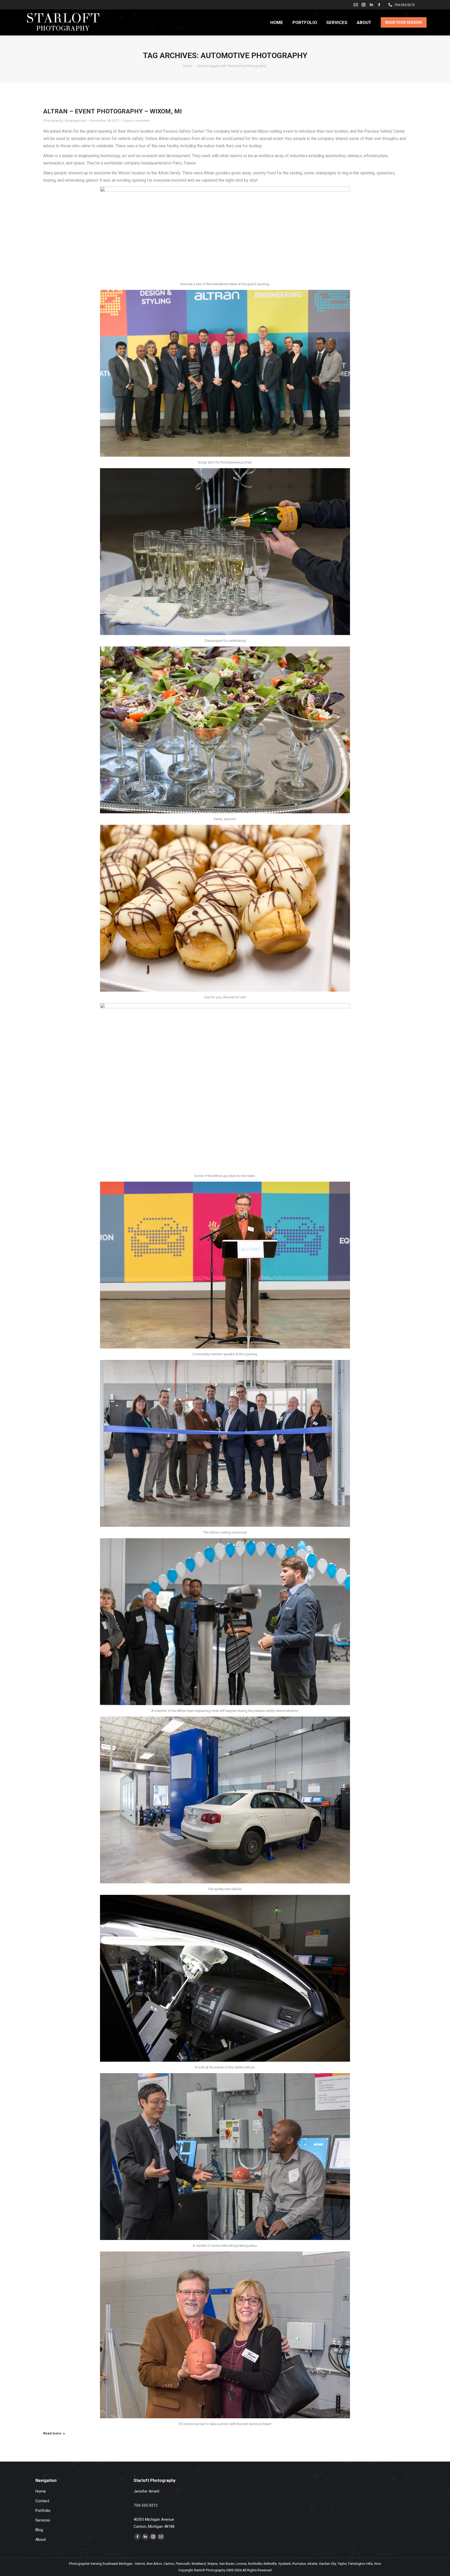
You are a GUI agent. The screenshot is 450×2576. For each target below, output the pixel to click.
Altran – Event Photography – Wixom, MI (113, 111)
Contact (42, 2501)
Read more (52, 2433)
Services (43, 2520)
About (41, 2540)
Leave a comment (136, 121)
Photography (53, 121)
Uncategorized (75, 121)
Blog (39, 2530)
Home (41, 2491)
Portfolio (43, 2511)
